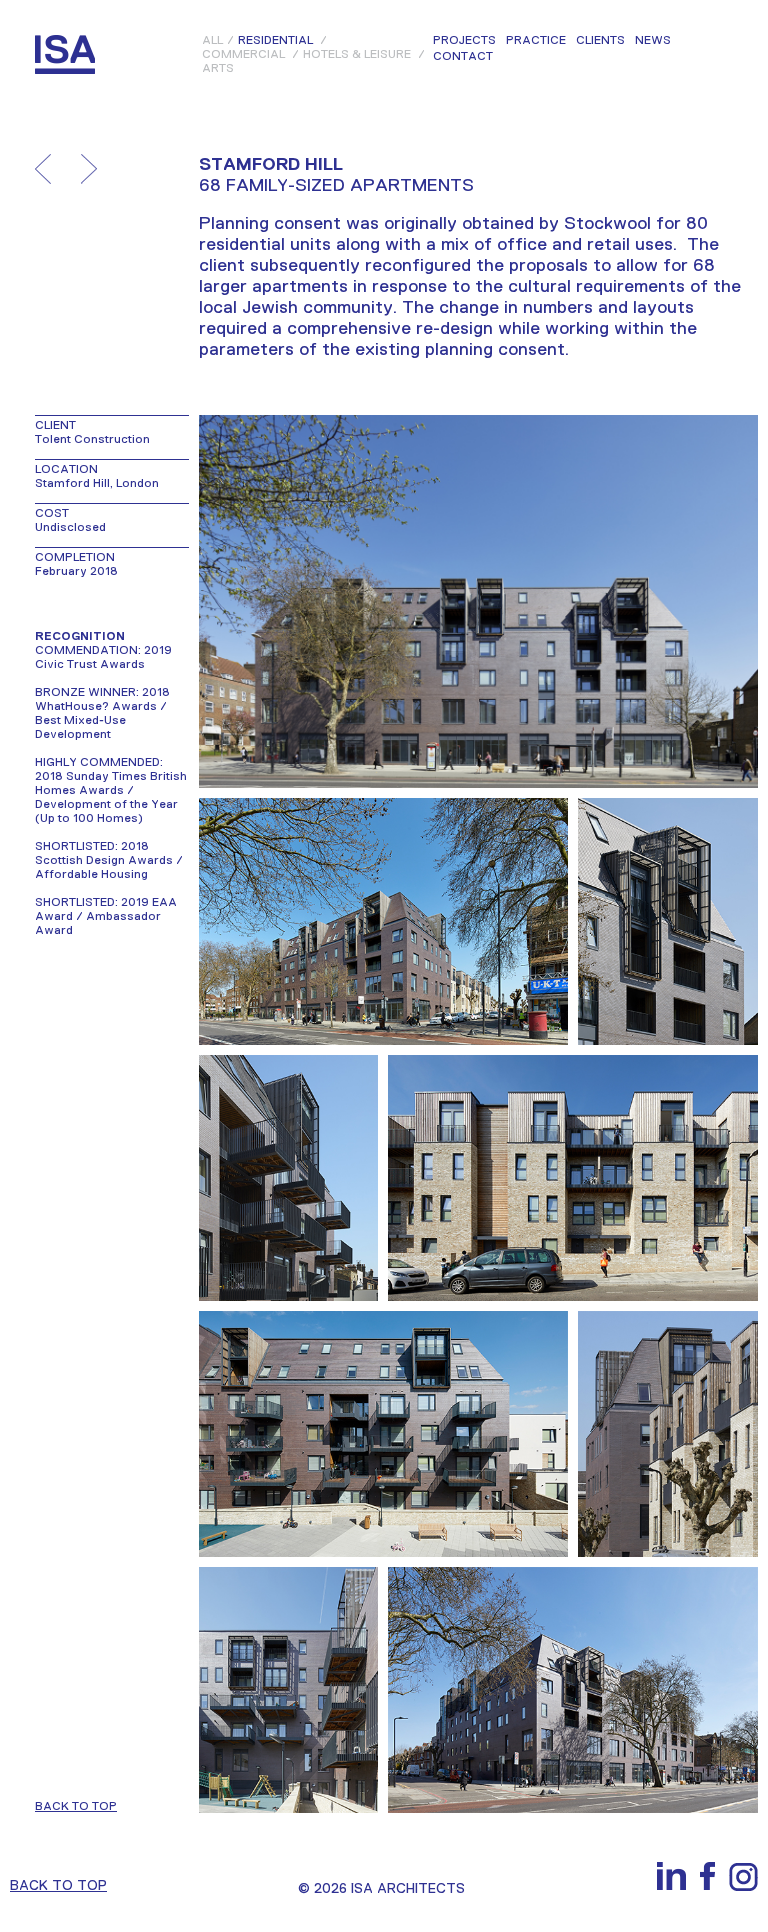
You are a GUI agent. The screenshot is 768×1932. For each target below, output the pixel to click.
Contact (463, 57)
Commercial (243, 54)
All (212, 40)
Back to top (76, 1806)
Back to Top (58, 1885)
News (653, 41)
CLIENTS (600, 41)
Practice (536, 41)
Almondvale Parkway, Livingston (89, 169)
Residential (275, 40)
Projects (464, 41)
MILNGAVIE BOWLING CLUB (43, 169)
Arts (218, 68)
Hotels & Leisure (357, 54)
